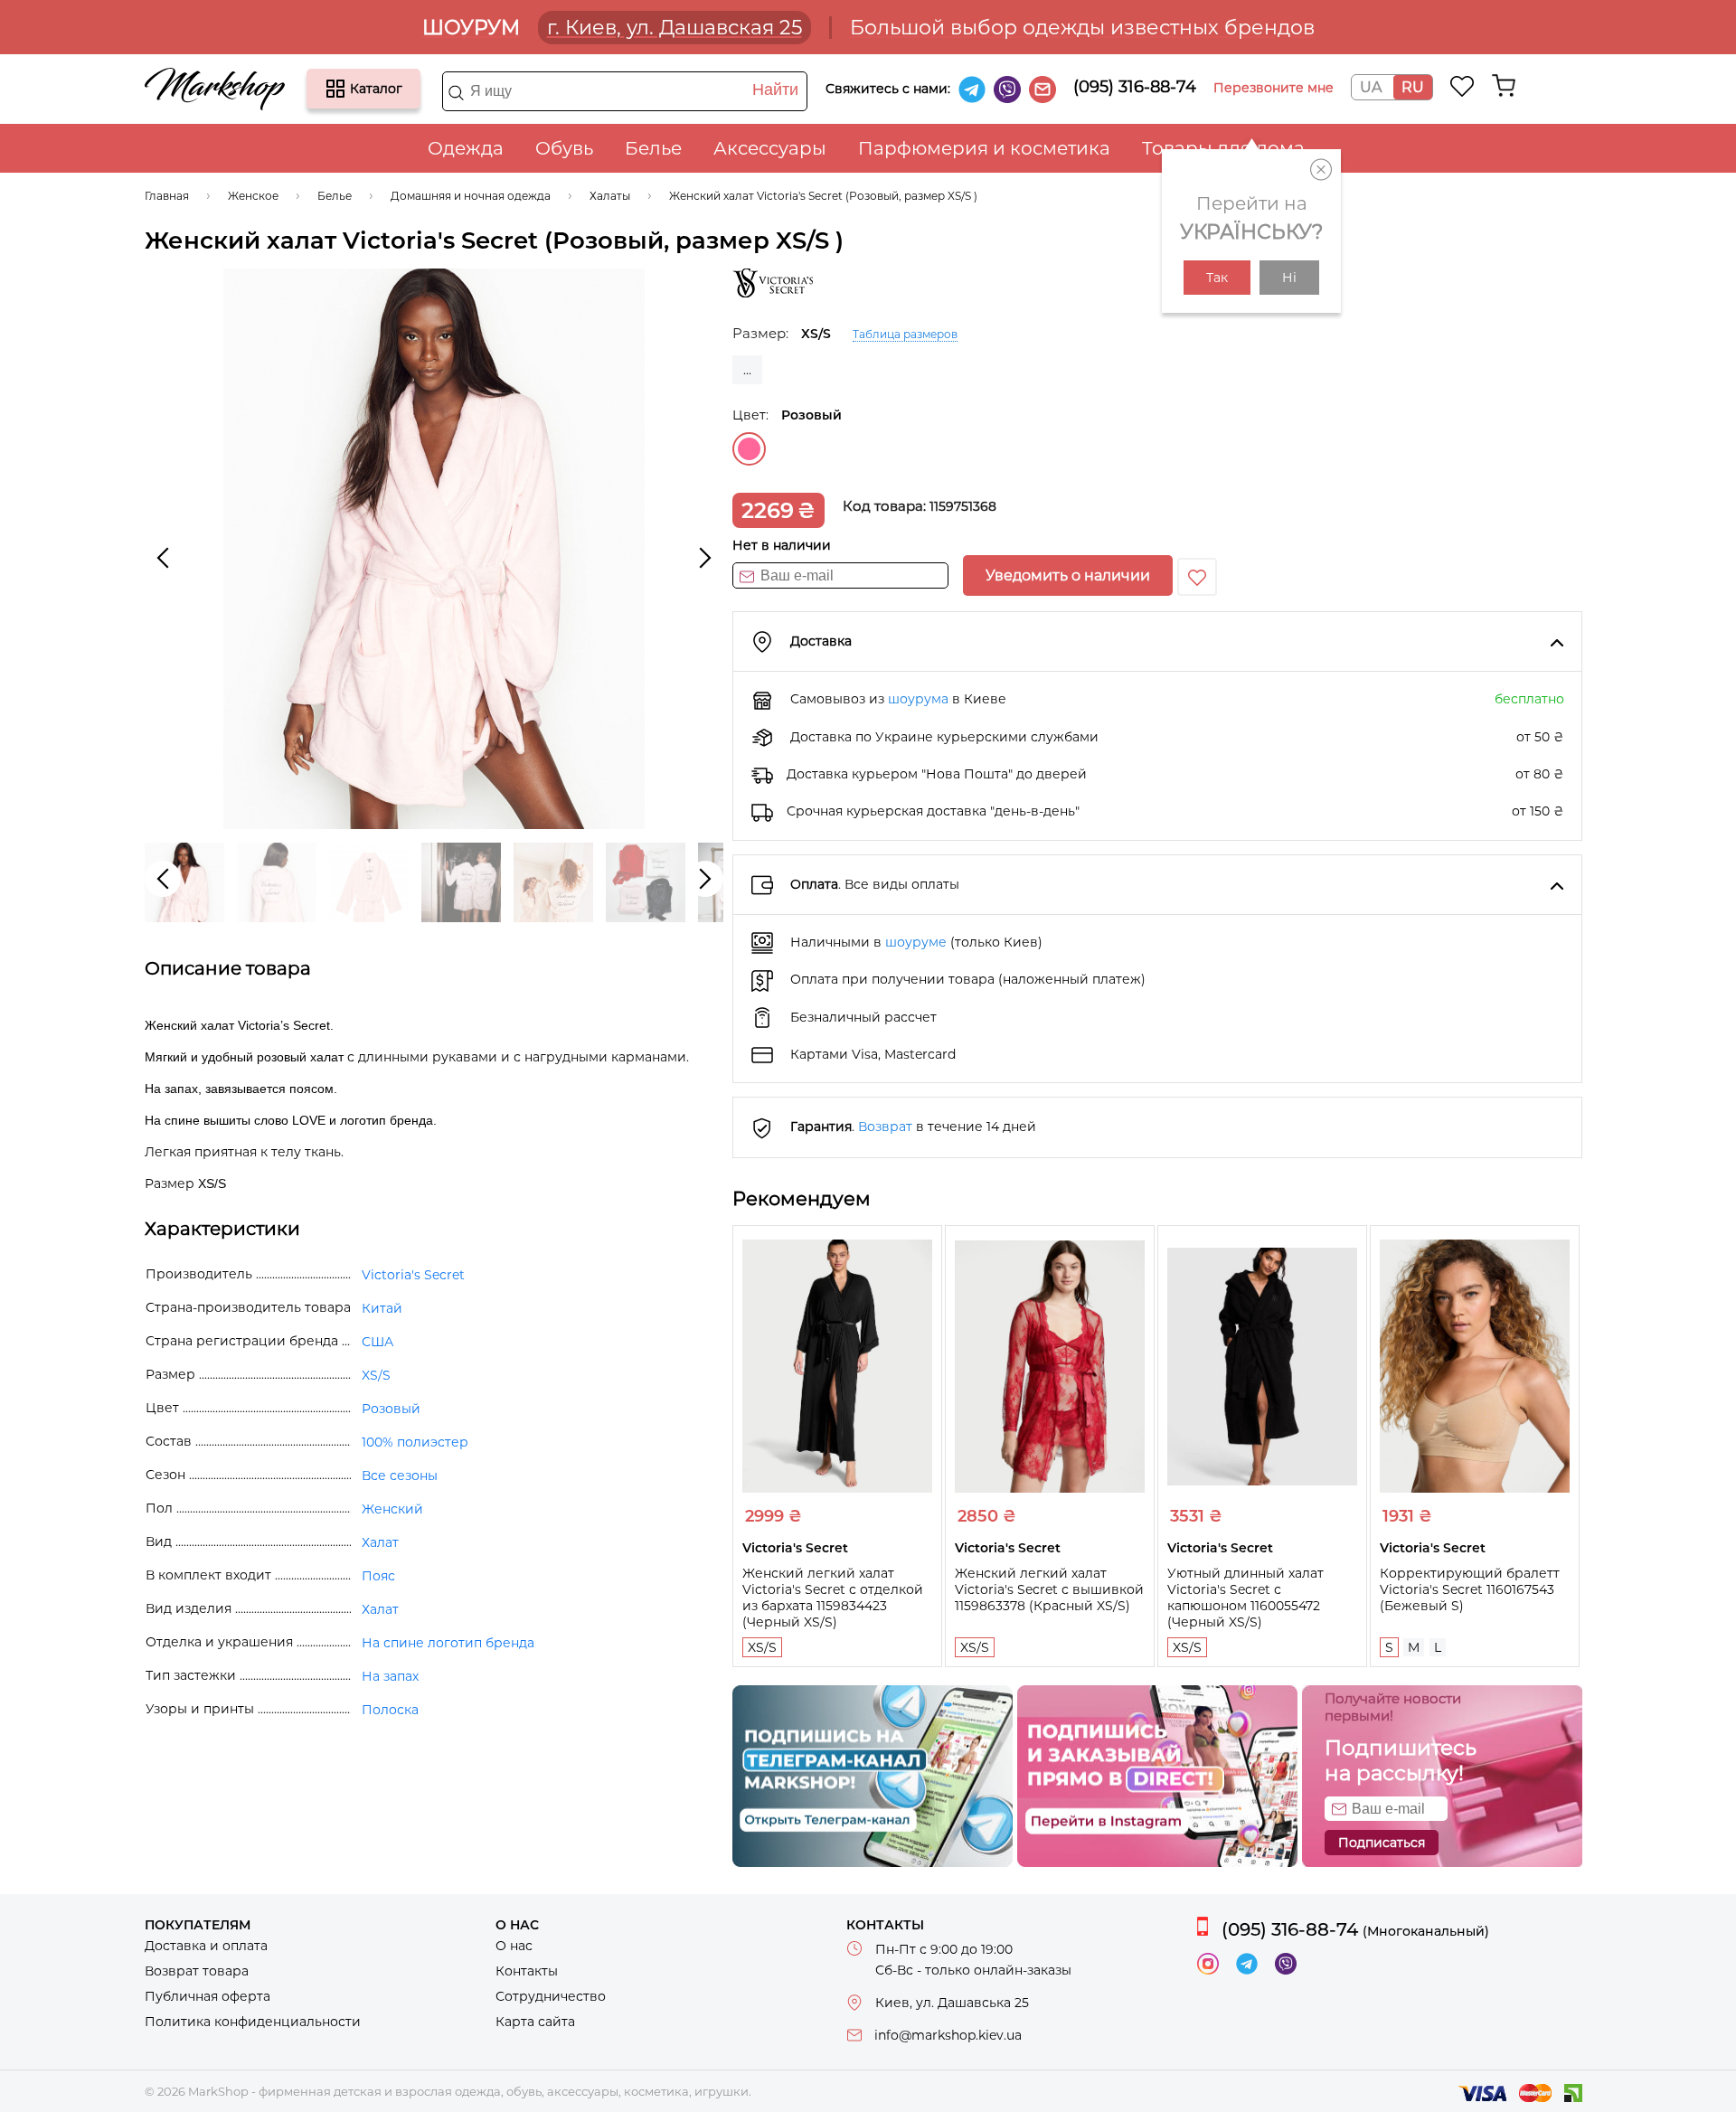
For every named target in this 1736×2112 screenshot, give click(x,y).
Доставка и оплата (206, 1946)
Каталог (335, 89)
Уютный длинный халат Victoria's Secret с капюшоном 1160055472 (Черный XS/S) (1245, 1598)
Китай (382, 1308)
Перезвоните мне (1274, 88)
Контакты (527, 1971)
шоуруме (916, 942)
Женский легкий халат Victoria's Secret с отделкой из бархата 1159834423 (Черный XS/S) (833, 1598)
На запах (390, 1676)
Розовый (749, 449)
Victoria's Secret (413, 1275)
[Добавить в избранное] (1197, 577)
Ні (1289, 278)
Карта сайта (535, 2022)
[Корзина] (1504, 86)
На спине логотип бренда (448, 1643)
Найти (775, 90)
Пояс (378, 1576)
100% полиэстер (415, 1442)
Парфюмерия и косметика (984, 148)
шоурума (918, 699)
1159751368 (963, 506)
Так (1217, 278)
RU (1413, 87)
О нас (514, 1946)
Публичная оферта (208, 1996)
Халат (380, 1542)
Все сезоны (400, 1476)
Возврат (885, 1127)
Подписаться (1382, 1843)
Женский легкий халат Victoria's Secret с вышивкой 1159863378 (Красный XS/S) (1049, 1589)
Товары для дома (1223, 148)
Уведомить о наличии (1068, 575)
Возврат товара (197, 1971)
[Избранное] (1462, 86)
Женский (392, 1509)
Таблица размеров (905, 334)
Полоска (390, 1710)
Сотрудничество (551, 1996)
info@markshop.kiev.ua (948, 2035)
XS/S (762, 1647)
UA (1371, 87)
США (377, 1342)
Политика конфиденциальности (253, 2022)
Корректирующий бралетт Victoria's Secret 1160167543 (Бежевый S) (1470, 1589)
